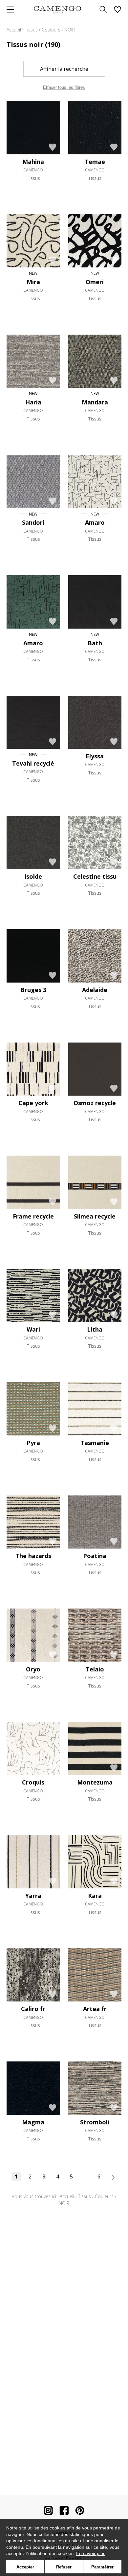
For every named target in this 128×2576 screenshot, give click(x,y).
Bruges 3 (33, 990)
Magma (33, 2122)
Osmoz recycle (95, 1103)
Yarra (33, 1896)
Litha (95, 1329)
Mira (33, 282)
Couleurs (51, 30)
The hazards (33, 1556)
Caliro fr (33, 2009)
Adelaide (95, 990)
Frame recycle (33, 1216)
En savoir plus (91, 2553)
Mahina (33, 162)
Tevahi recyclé (33, 763)
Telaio (95, 1669)
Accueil (14, 30)
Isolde (33, 876)
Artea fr (95, 2009)
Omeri (95, 282)
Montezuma (95, 1782)
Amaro (95, 522)
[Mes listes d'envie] (117, 10)
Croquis (33, 1782)
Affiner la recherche (64, 69)
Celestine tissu (95, 876)
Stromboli (95, 2122)
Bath (95, 643)
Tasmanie (95, 1443)
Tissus (31, 30)
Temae (95, 162)
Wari (33, 1329)
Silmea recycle (95, 1216)
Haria (33, 402)
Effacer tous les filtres (64, 87)
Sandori (33, 522)
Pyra (33, 1443)
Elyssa (95, 756)
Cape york (33, 1103)
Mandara (95, 402)
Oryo (33, 1669)
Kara (95, 1896)
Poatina (95, 1556)
